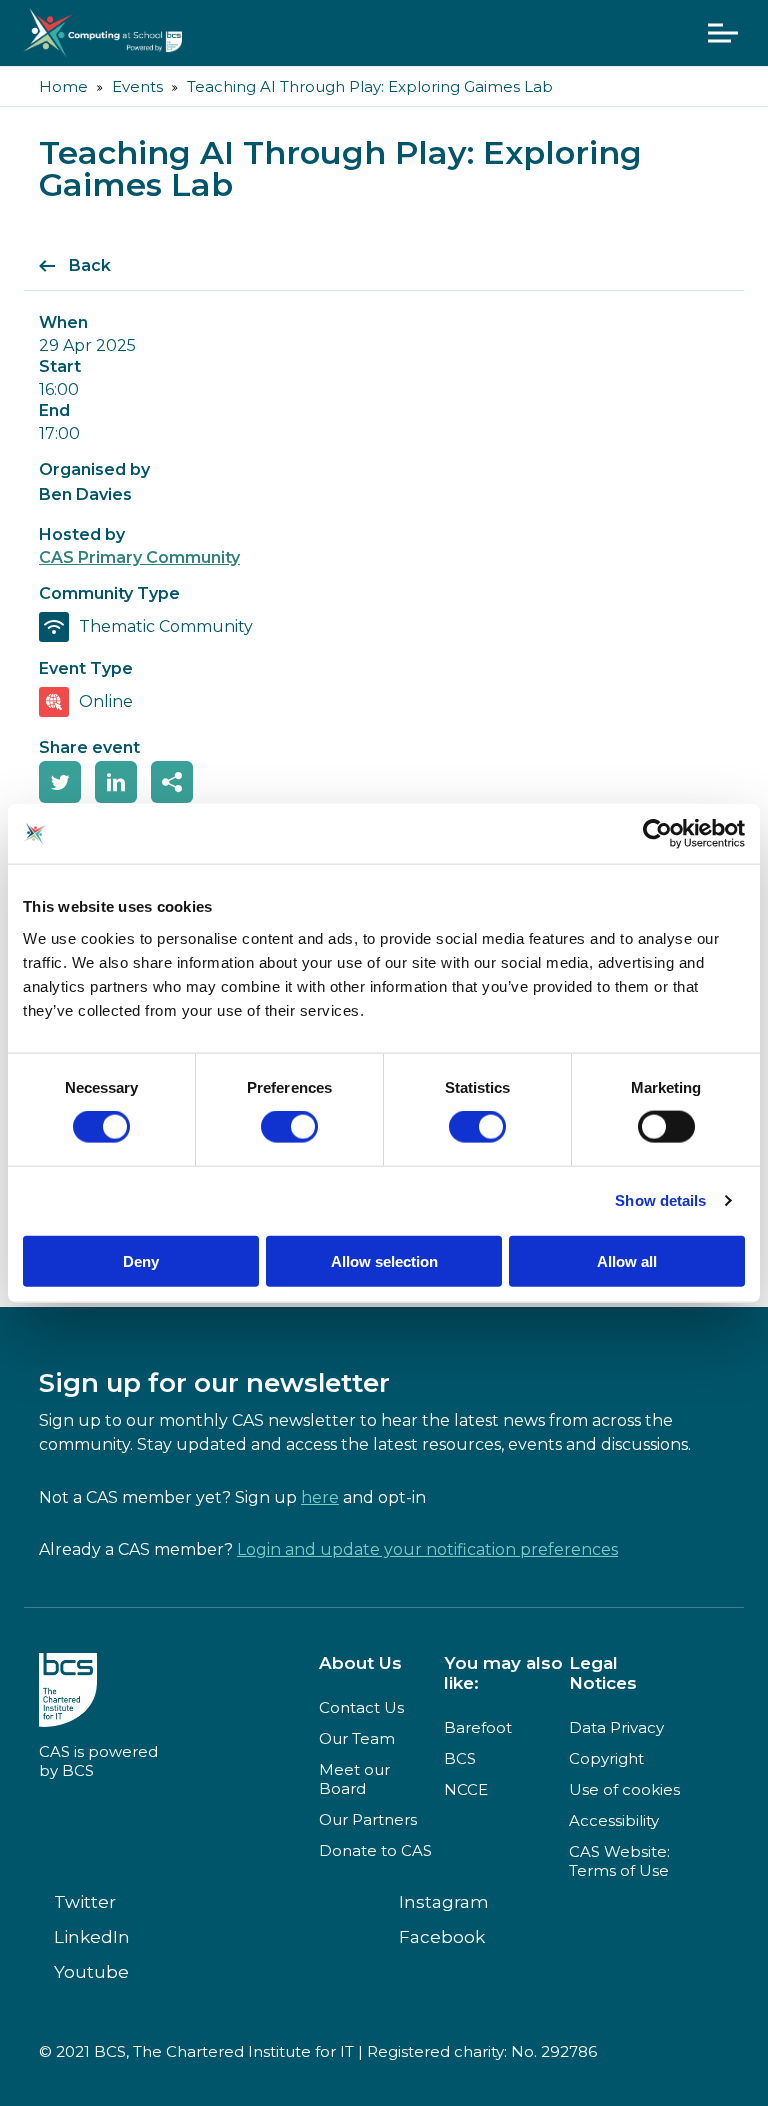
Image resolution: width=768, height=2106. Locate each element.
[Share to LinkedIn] (116, 782)
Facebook (442, 1937)
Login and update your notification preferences (427, 1549)
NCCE (466, 1789)
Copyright (606, 1758)
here (320, 1497)
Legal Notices (603, 1673)
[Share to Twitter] (60, 782)
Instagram (444, 1902)
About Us (360, 1663)
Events (137, 86)
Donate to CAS (375, 1850)
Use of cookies (624, 1789)
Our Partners (368, 1819)
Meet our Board (354, 1779)
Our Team (357, 1738)
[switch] (289, 1127)
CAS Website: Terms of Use (619, 1861)
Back (90, 265)
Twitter (85, 1902)
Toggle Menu (723, 33)
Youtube (91, 1972)
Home (63, 86)
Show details (660, 1200)
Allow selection (384, 1260)
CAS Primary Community (139, 557)
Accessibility (614, 1820)
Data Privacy (616, 1727)
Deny (141, 1260)
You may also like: (503, 1673)
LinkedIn (92, 1937)
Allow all (627, 1260)
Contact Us (361, 1707)
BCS (460, 1758)
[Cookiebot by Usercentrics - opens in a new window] (657, 834)
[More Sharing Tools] (172, 782)
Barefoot (478, 1727)
